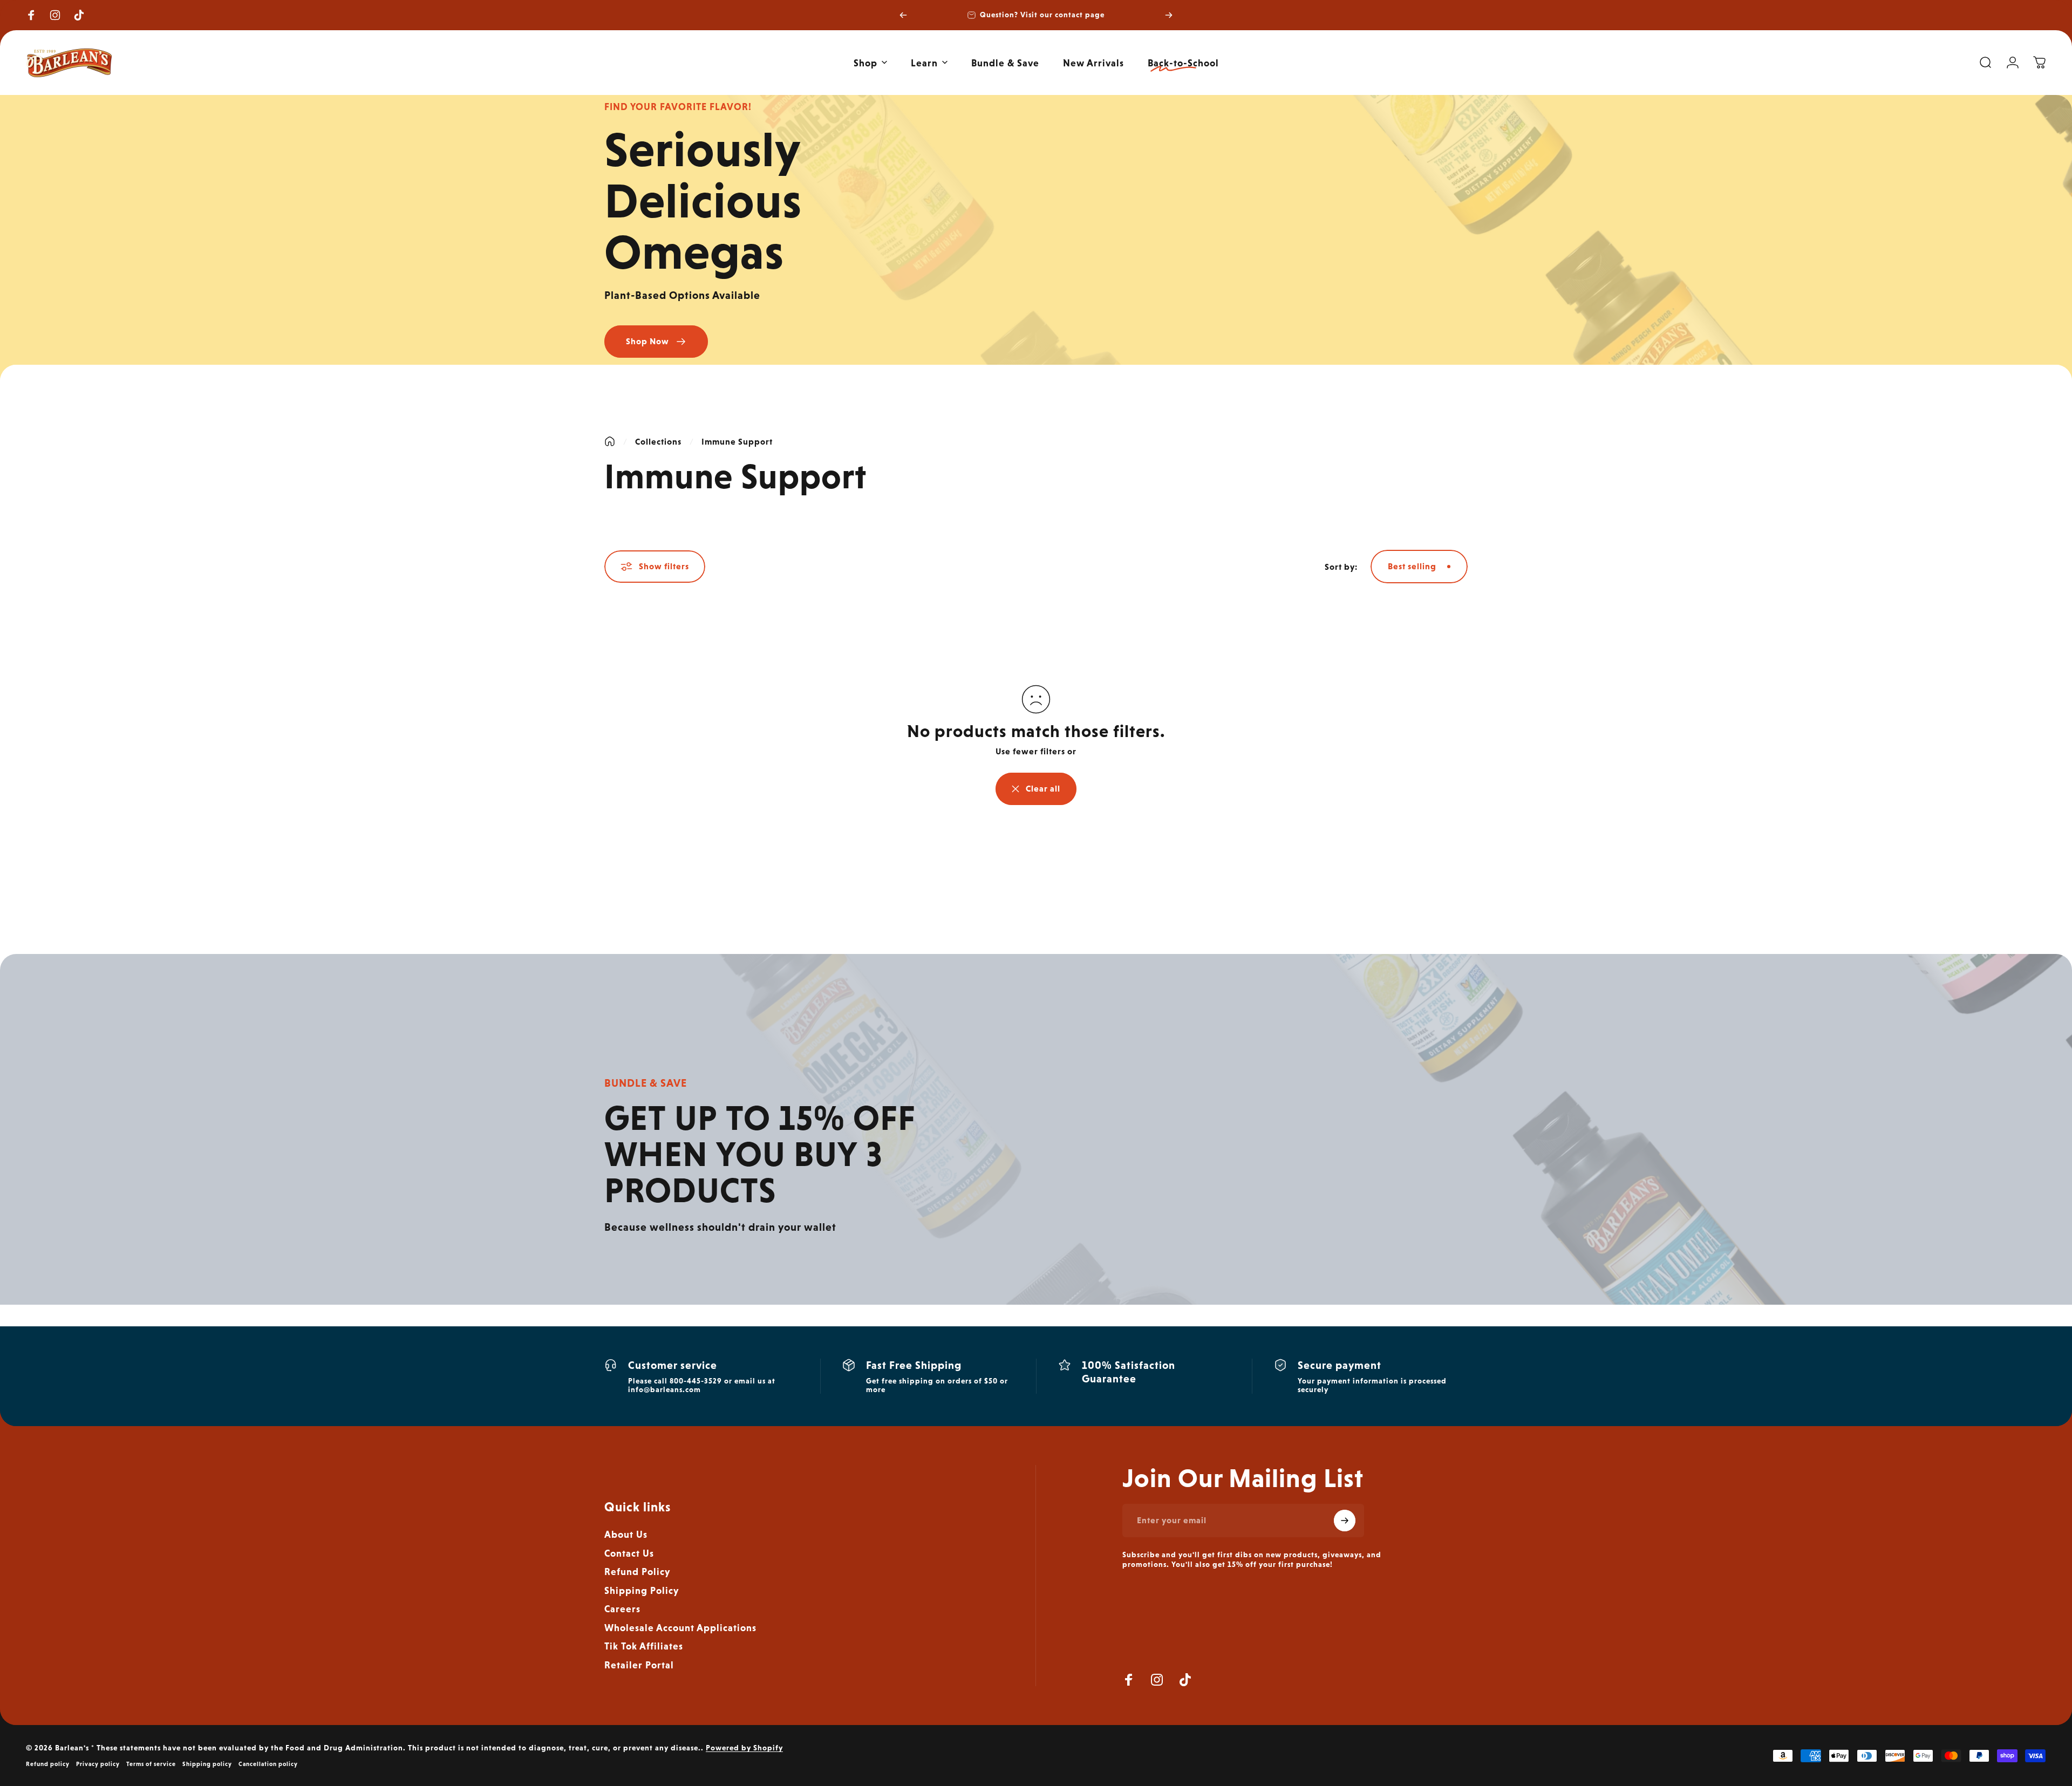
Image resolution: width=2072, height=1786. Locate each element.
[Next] (1169, 15)
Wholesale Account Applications (680, 1628)
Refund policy (48, 1764)
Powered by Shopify (744, 1748)
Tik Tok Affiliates (644, 1646)
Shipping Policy (642, 1590)
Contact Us (629, 1553)
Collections (658, 442)
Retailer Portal (639, 1665)
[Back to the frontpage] (610, 441)
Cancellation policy (268, 1764)
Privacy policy (98, 1764)
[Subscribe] (1345, 1521)
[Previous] (903, 15)
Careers (622, 1609)
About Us (626, 1534)
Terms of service (151, 1764)
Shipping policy (207, 1764)
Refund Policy (637, 1572)
